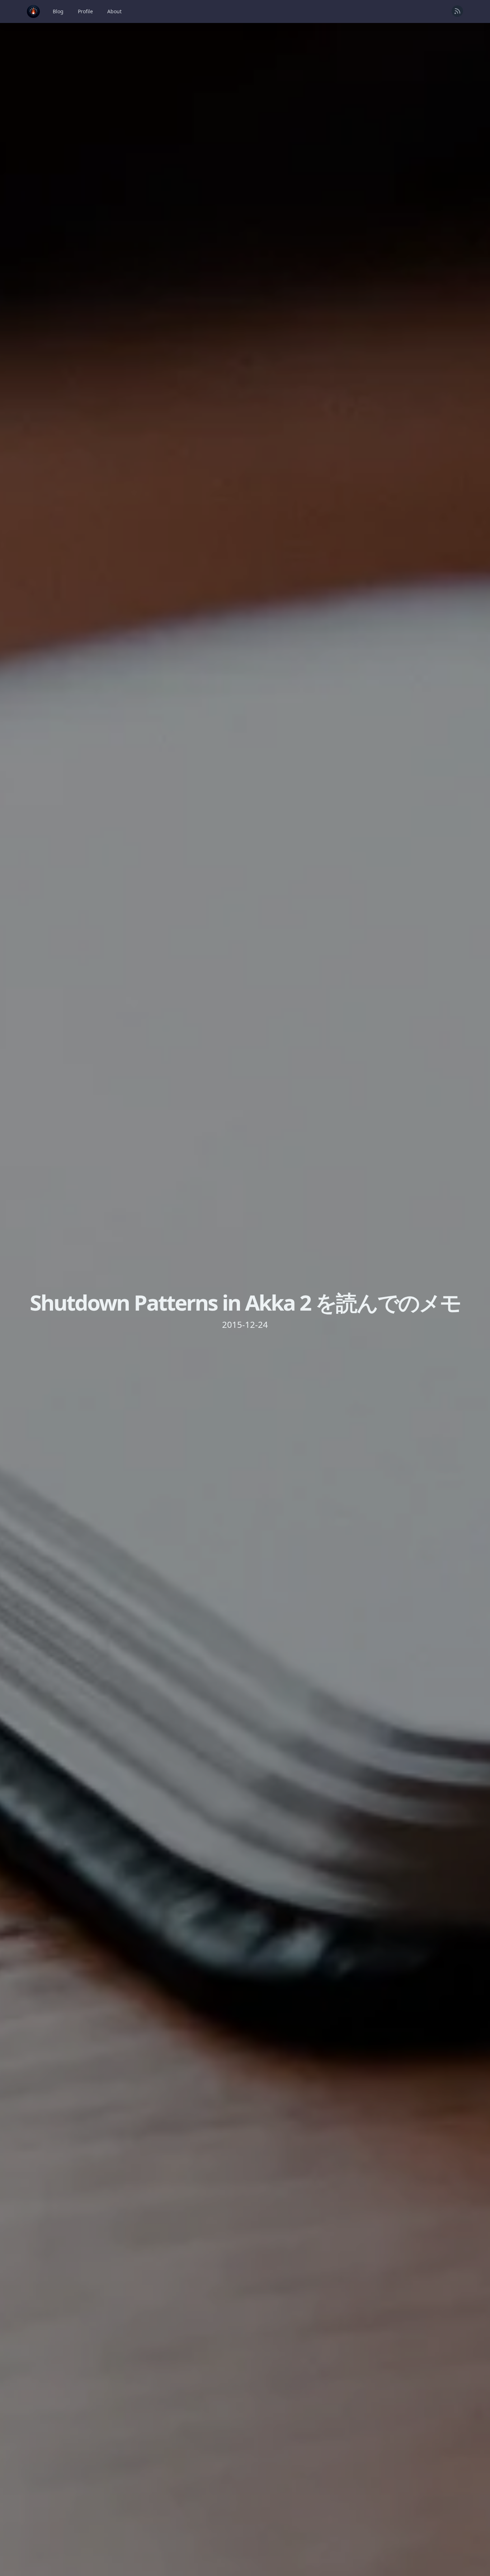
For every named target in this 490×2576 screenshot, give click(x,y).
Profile (85, 11)
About (114, 11)
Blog (58, 11)
